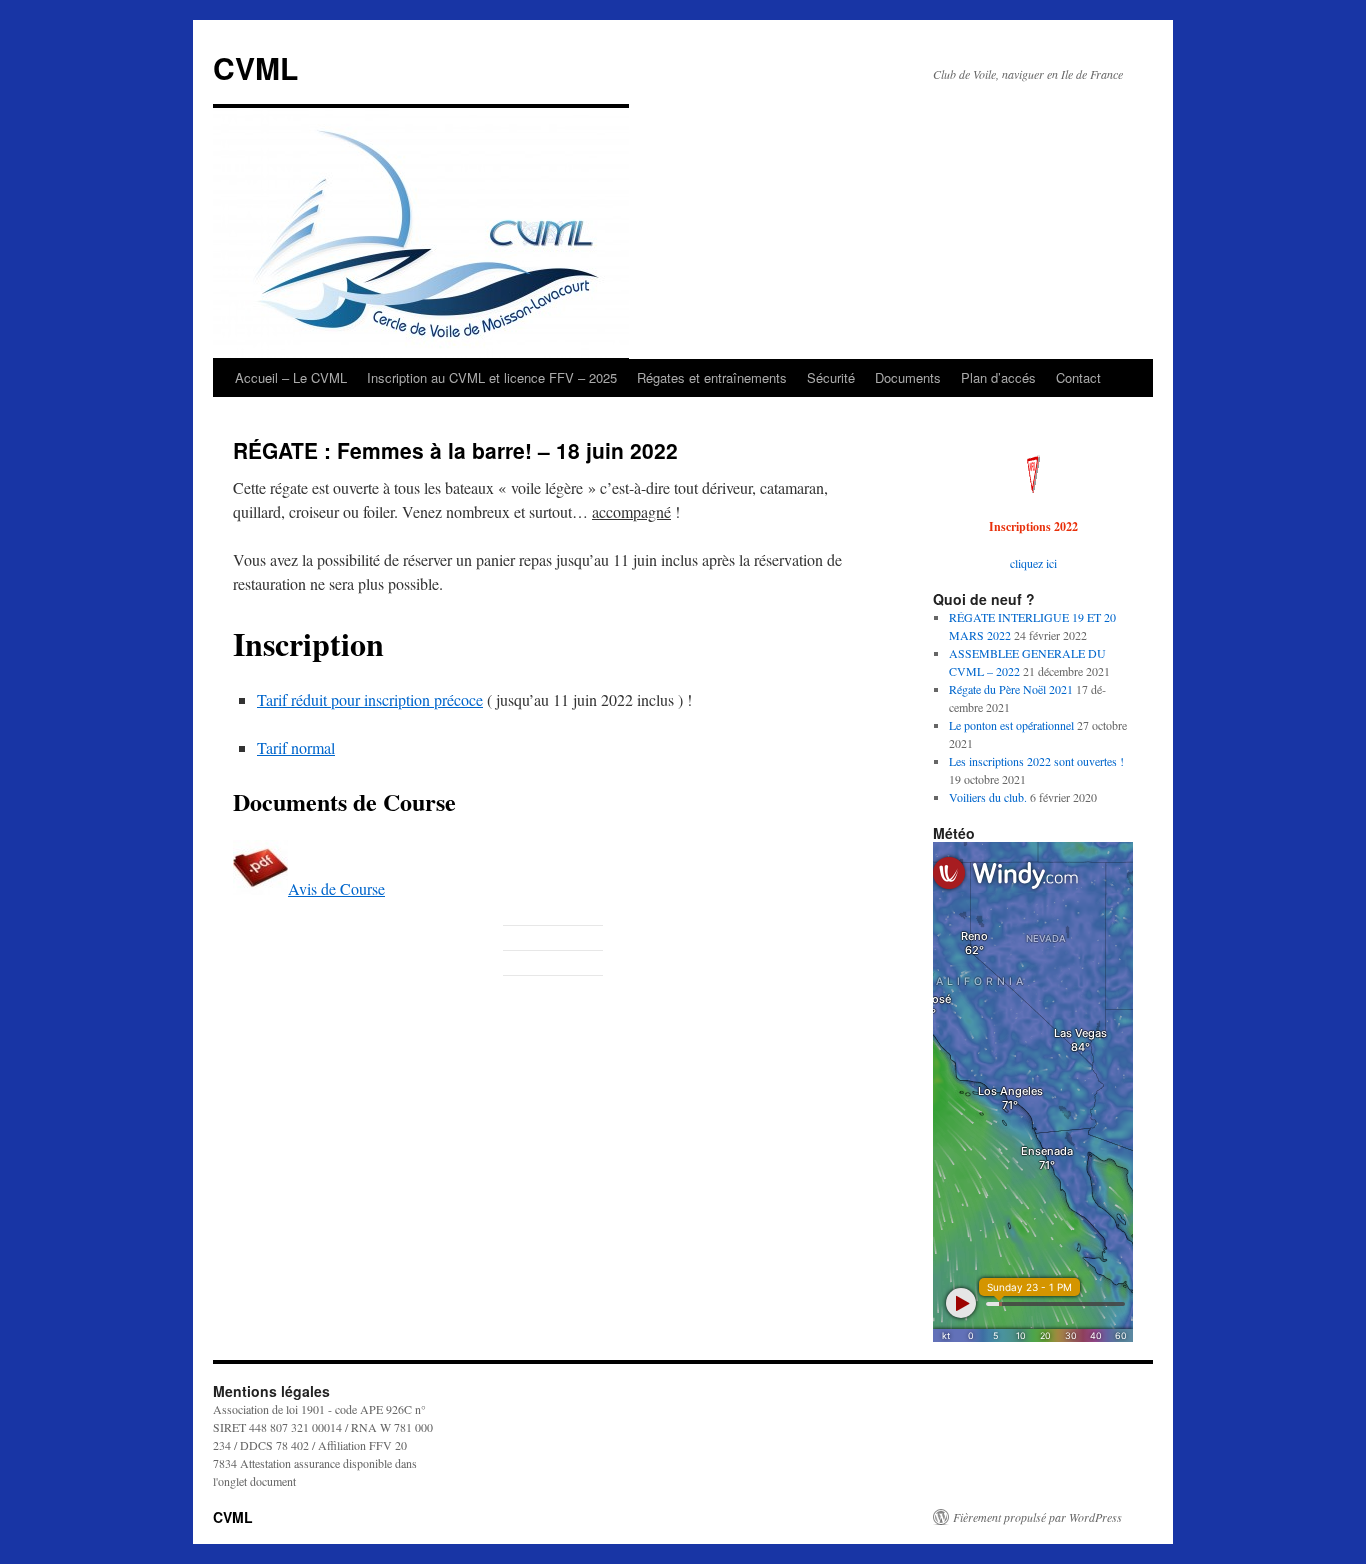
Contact (1078, 377)
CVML (255, 67)
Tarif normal (296, 747)
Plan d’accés (998, 377)
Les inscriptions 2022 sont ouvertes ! (1036, 761)
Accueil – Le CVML (291, 377)
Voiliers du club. (988, 797)
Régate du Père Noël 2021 (1011, 689)
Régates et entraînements (712, 377)
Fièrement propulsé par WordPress (1037, 1517)
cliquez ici (1033, 563)
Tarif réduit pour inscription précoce (370, 699)
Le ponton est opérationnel (1011, 725)
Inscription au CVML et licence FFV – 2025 (492, 377)
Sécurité (831, 377)
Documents (908, 377)
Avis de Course (336, 888)
